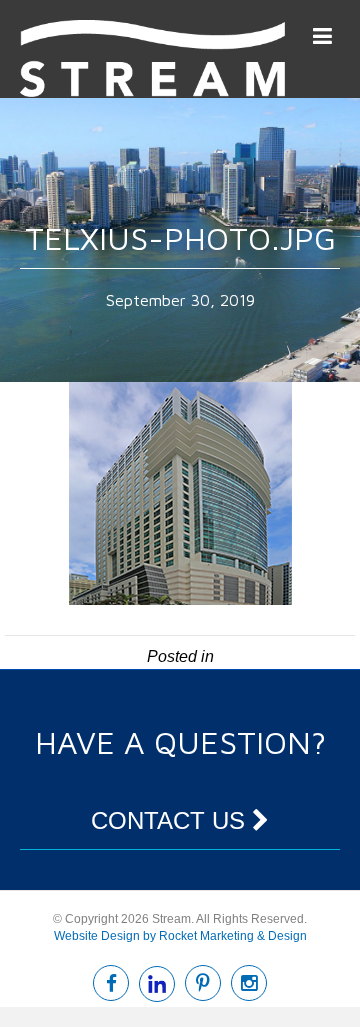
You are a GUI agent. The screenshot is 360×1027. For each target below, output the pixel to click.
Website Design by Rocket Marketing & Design (180, 936)
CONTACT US (171, 820)
